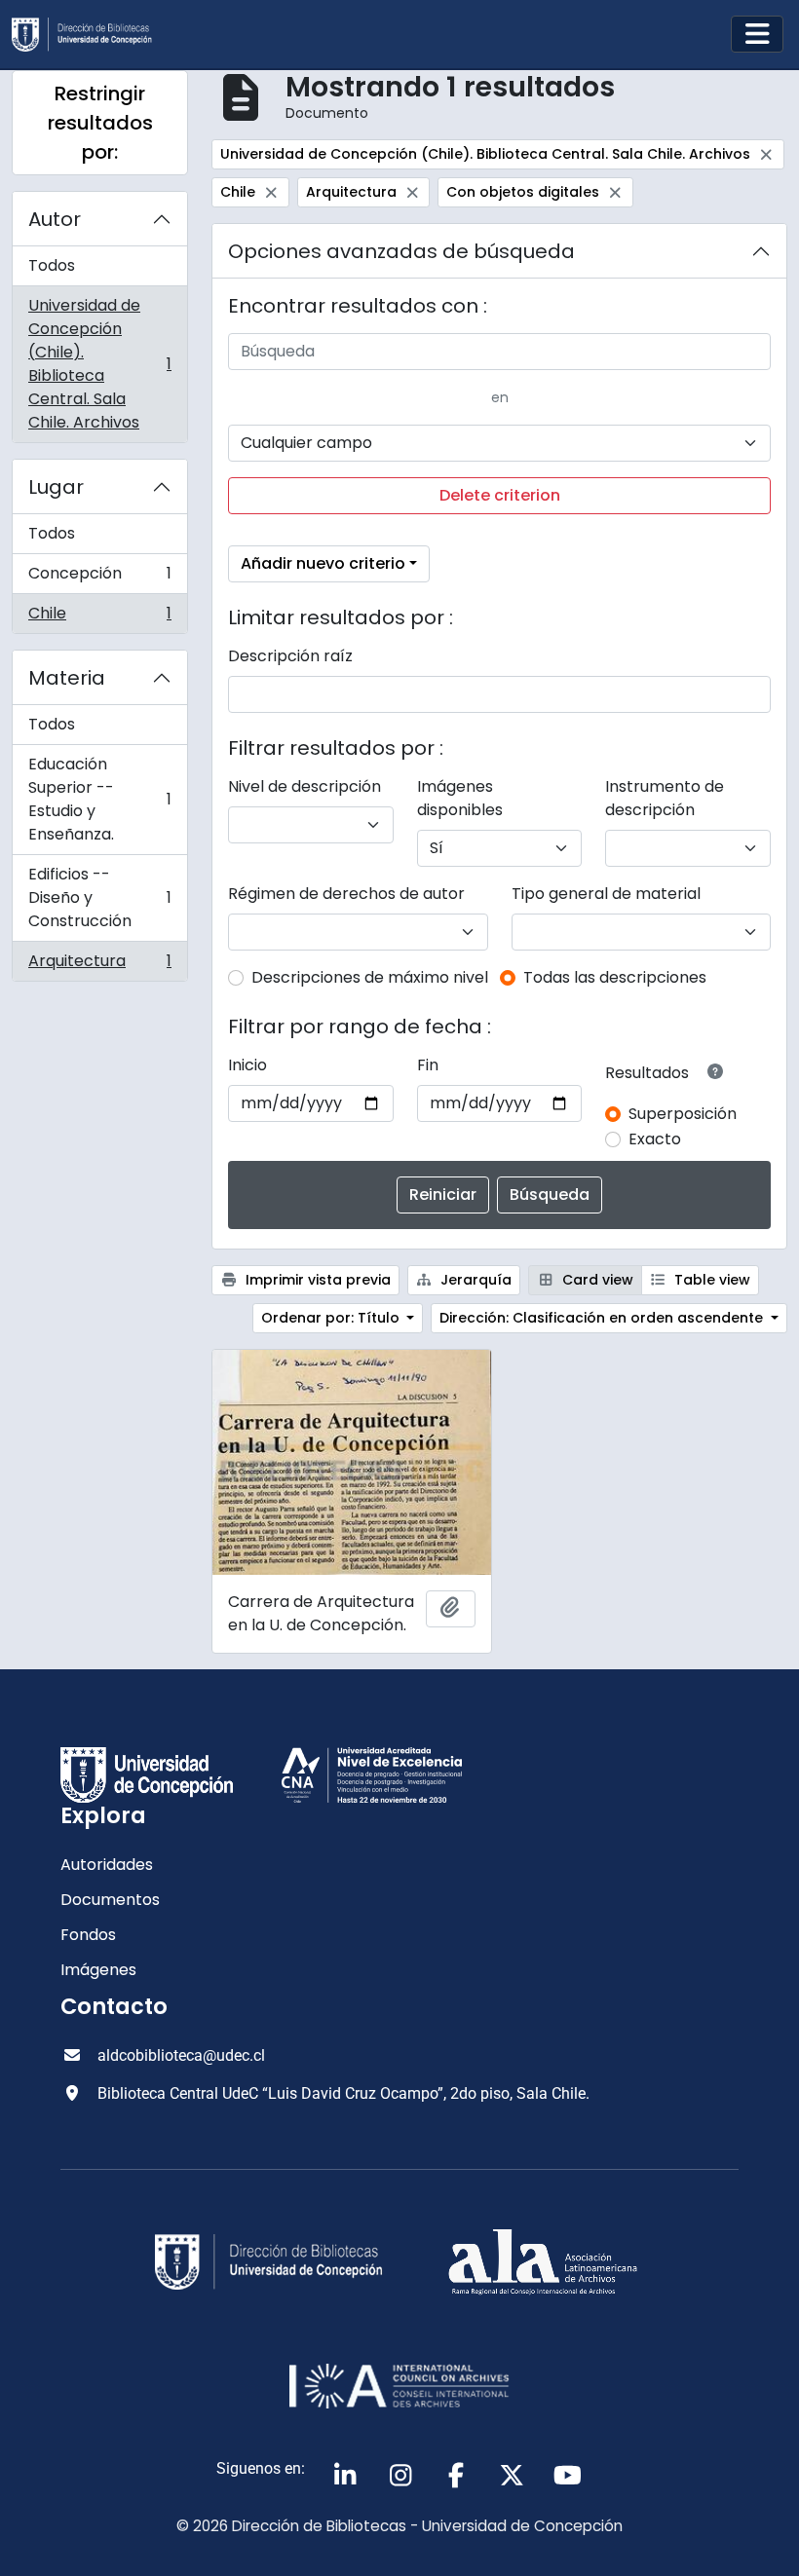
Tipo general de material (606, 894)
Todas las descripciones (615, 977)
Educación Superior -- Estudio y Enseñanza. (99, 799)
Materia (67, 678)
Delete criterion (500, 495)
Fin (428, 1065)
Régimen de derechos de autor (346, 894)
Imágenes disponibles (460, 798)
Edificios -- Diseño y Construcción (99, 897)
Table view (710, 1280)
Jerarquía (474, 1280)
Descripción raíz (290, 656)
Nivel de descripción (304, 786)
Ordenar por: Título (332, 1318)
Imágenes (98, 1970)
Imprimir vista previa (316, 1280)
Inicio (247, 1065)
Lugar (56, 487)
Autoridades (107, 1865)
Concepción (99, 578)
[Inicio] (90, 35)
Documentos (110, 1900)
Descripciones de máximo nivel (370, 977)
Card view (596, 1280)
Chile (99, 617)
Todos (52, 265)
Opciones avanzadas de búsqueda (401, 251)
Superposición (683, 1114)
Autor (55, 219)
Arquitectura (99, 965)
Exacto (655, 1139)
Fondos (88, 1935)
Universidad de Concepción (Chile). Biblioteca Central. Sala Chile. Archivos (99, 364)
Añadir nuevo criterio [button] (323, 563)
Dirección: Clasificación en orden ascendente (603, 1318)
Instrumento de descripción (665, 798)
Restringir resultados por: (100, 123)
